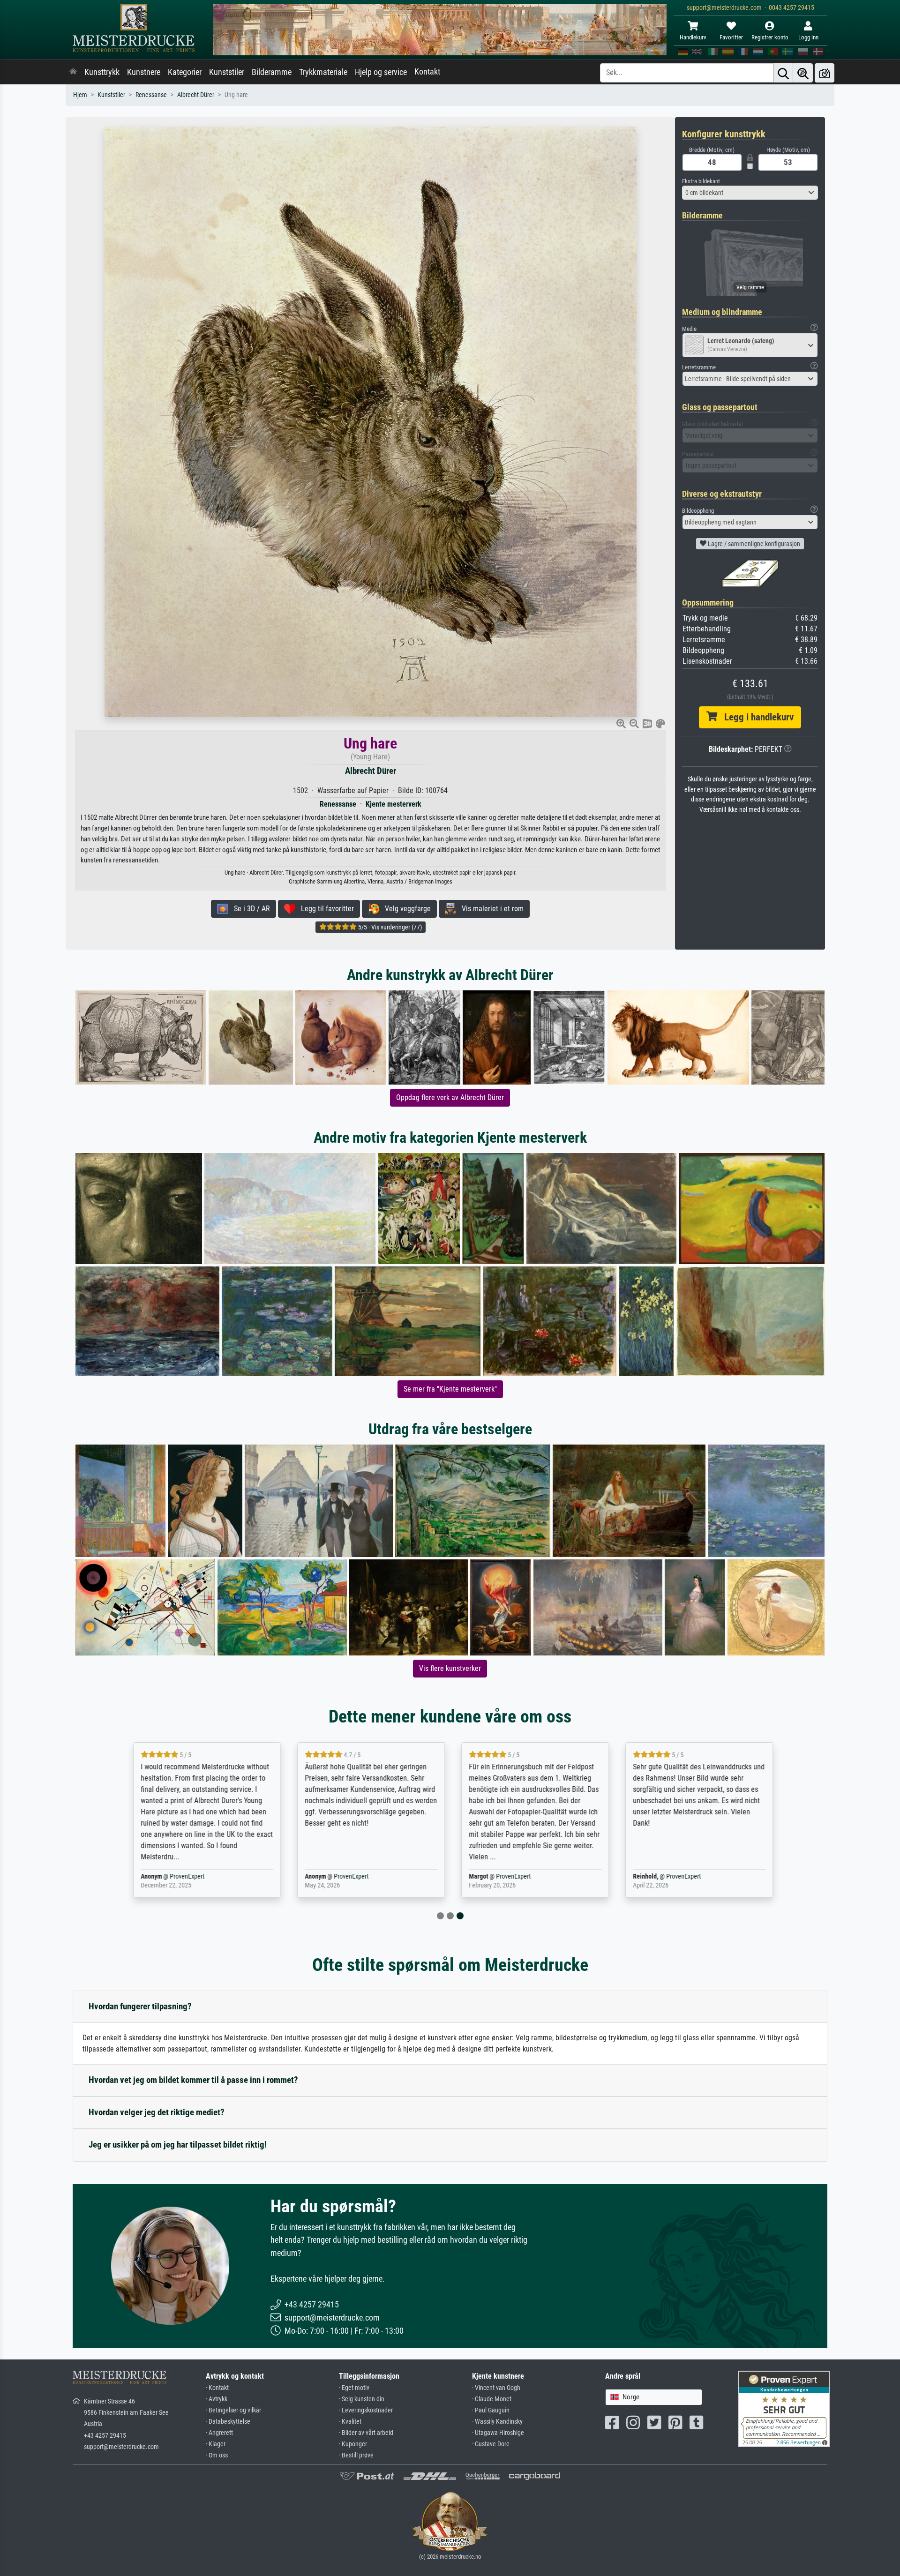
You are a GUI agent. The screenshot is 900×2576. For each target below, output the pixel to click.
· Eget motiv (354, 2388)
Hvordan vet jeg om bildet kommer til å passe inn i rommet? (193, 2080)
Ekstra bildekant (701, 181)
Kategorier (185, 72)
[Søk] (783, 73)
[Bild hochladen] (825, 73)
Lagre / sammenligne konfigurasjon (753, 544)
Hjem (80, 95)
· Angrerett (219, 2433)
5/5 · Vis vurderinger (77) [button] (389, 927)
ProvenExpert (184, 1876)
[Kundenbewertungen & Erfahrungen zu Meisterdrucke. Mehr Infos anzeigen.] (784, 2408)
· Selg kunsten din (362, 2399)
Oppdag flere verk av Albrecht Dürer (450, 1097)
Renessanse (151, 95)
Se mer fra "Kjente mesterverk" (450, 1389)
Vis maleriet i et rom (490, 909)
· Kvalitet (350, 2422)
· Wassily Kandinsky (497, 2422)
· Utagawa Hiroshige (498, 2433)
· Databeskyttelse (228, 2422)
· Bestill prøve (356, 2455)
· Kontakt (217, 2388)
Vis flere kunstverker (450, 1668)
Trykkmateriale (323, 72)
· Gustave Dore (491, 2444)
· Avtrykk (217, 2399)
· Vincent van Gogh (496, 2388)
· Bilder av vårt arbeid (366, 2433)
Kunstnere (144, 72)
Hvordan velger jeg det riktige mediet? (157, 2112)
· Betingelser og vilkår (233, 2410)
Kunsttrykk (102, 72)
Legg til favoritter (325, 909)
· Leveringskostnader (366, 2410)
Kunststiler (227, 72)
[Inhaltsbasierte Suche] (803, 73)
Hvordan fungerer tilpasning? (140, 2006)
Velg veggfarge (405, 909)
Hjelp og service (381, 72)
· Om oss (217, 2455)
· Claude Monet (492, 2399)
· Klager (216, 2444)
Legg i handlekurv (755, 717)
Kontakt (427, 72)
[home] (73, 72)
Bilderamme (272, 72)
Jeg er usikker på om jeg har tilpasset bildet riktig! (178, 2145)
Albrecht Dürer (196, 95)
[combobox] (750, 193)
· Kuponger (353, 2444)
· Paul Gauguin (491, 2410)
